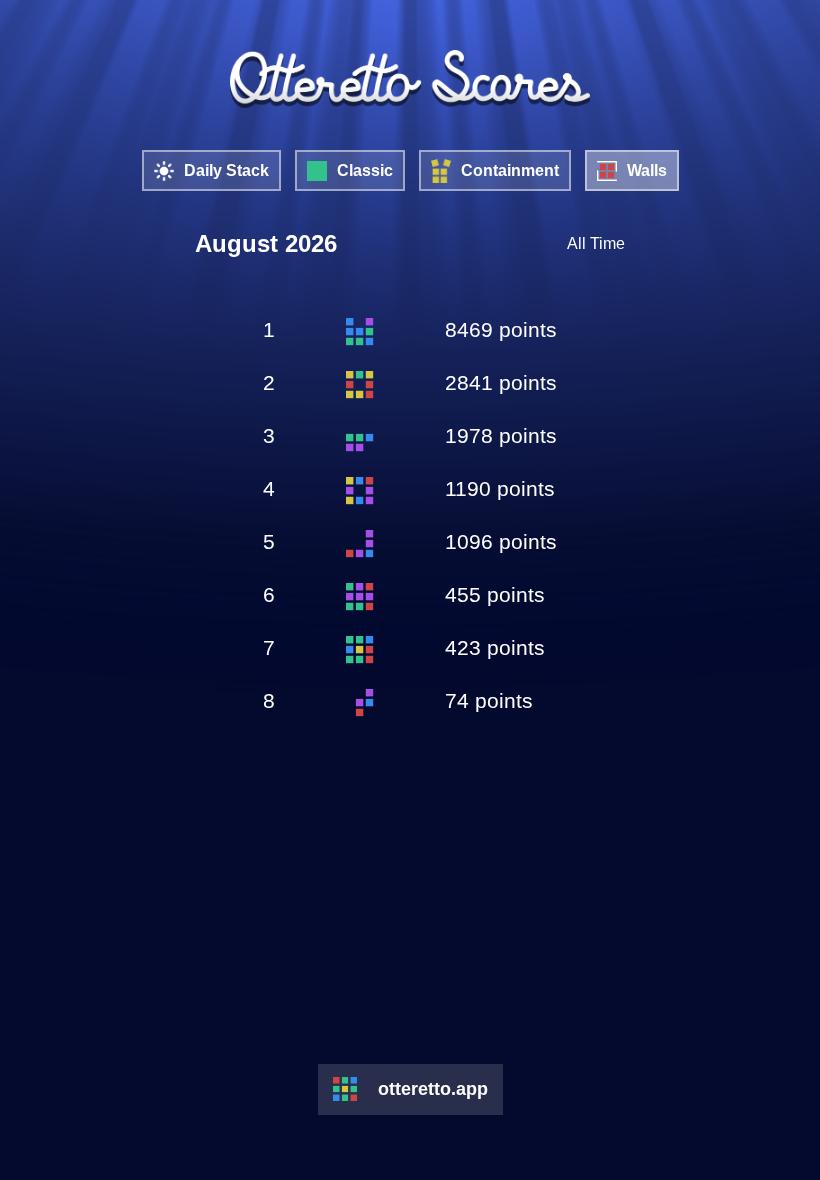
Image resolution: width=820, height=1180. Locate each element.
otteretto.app (433, 1089)
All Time (596, 243)
